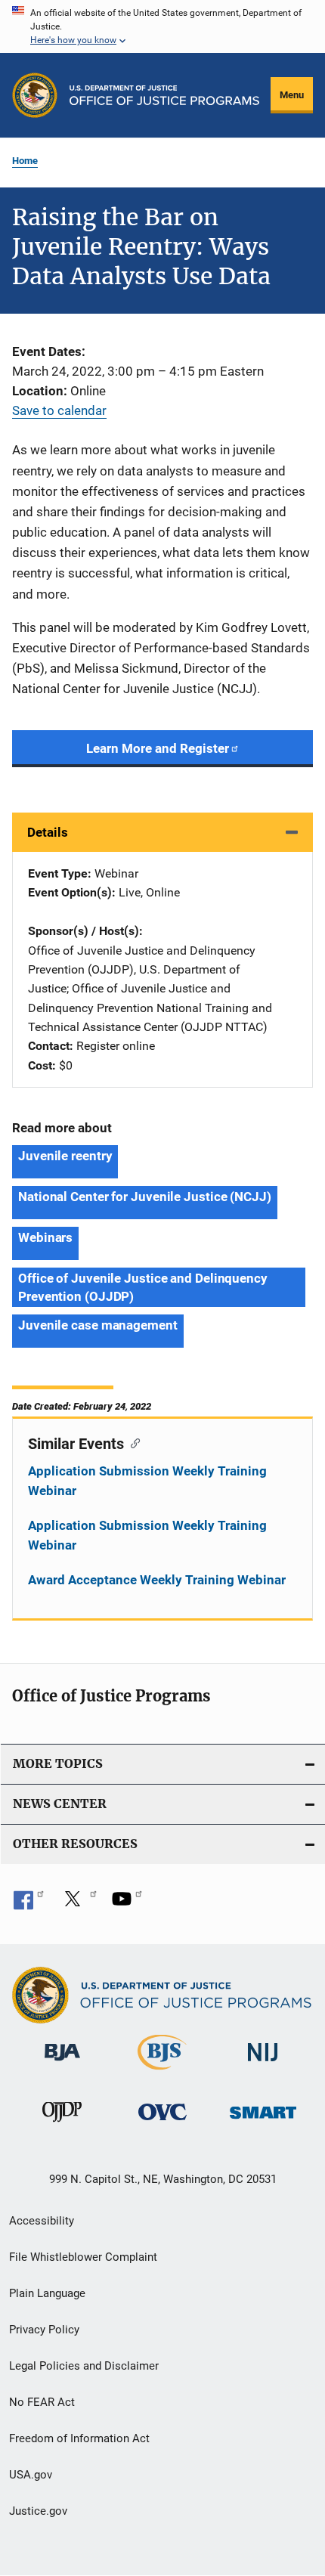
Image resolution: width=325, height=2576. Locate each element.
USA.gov (31, 2475)
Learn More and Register (158, 748)
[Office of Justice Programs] (35, 95)
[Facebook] (29, 1904)
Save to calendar (59, 410)
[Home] (164, 95)
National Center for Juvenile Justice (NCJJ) (145, 1197)
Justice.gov (38, 2511)
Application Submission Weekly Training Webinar (147, 1481)
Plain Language (47, 2293)
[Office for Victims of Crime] (162, 2123)
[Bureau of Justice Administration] (62, 2064)
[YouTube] (127, 1904)
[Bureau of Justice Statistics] (162, 2073)
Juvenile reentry (65, 1156)
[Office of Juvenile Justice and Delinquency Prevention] (62, 2125)
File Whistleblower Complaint (83, 2257)
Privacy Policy (44, 2330)
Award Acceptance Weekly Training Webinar (157, 1580)
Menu (292, 95)
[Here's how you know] (162, 26)
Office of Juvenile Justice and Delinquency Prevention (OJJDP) (143, 1287)
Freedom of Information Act (79, 2438)
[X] (78, 1904)
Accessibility (42, 2221)
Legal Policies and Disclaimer (84, 2366)
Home (25, 161)
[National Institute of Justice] (263, 2064)
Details (48, 832)
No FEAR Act (42, 2402)
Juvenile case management (98, 1325)
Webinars (45, 1237)
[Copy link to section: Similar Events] (132, 1442)
